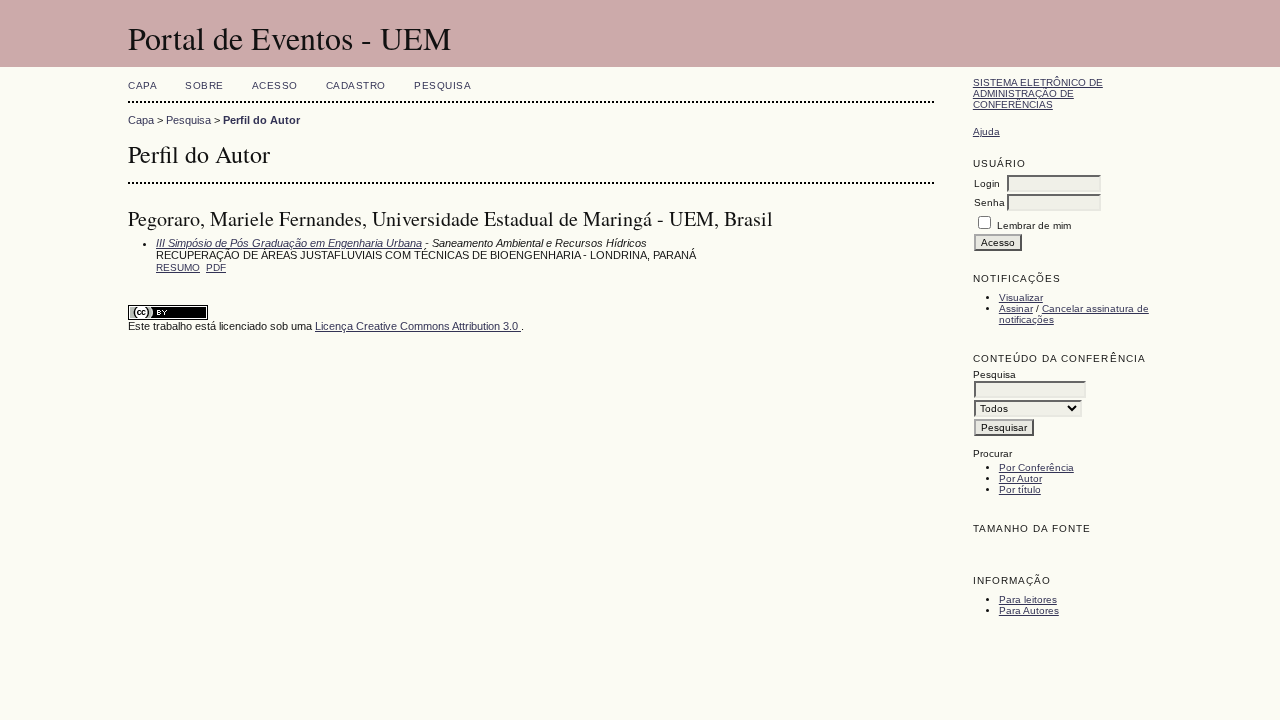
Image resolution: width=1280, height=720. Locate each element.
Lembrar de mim (1034, 225)
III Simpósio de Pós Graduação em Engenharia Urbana (289, 243)
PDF (216, 267)
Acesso (275, 85)
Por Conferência (1036, 467)
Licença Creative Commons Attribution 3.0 (418, 326)
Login (987, 183)
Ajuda (986, 131)
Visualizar (1021, 297)
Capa (142, 85)
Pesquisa (442, 85)
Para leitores (1028, 599)
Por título (1020, 489)
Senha (989, 202)
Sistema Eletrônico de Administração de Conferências (1038, 93)
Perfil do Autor (261, 120)
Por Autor (1020, 478)
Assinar (1016, 308)
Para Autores (1029, 610)
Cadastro (356, 85)
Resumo (178, 267)
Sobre (204, 85)
